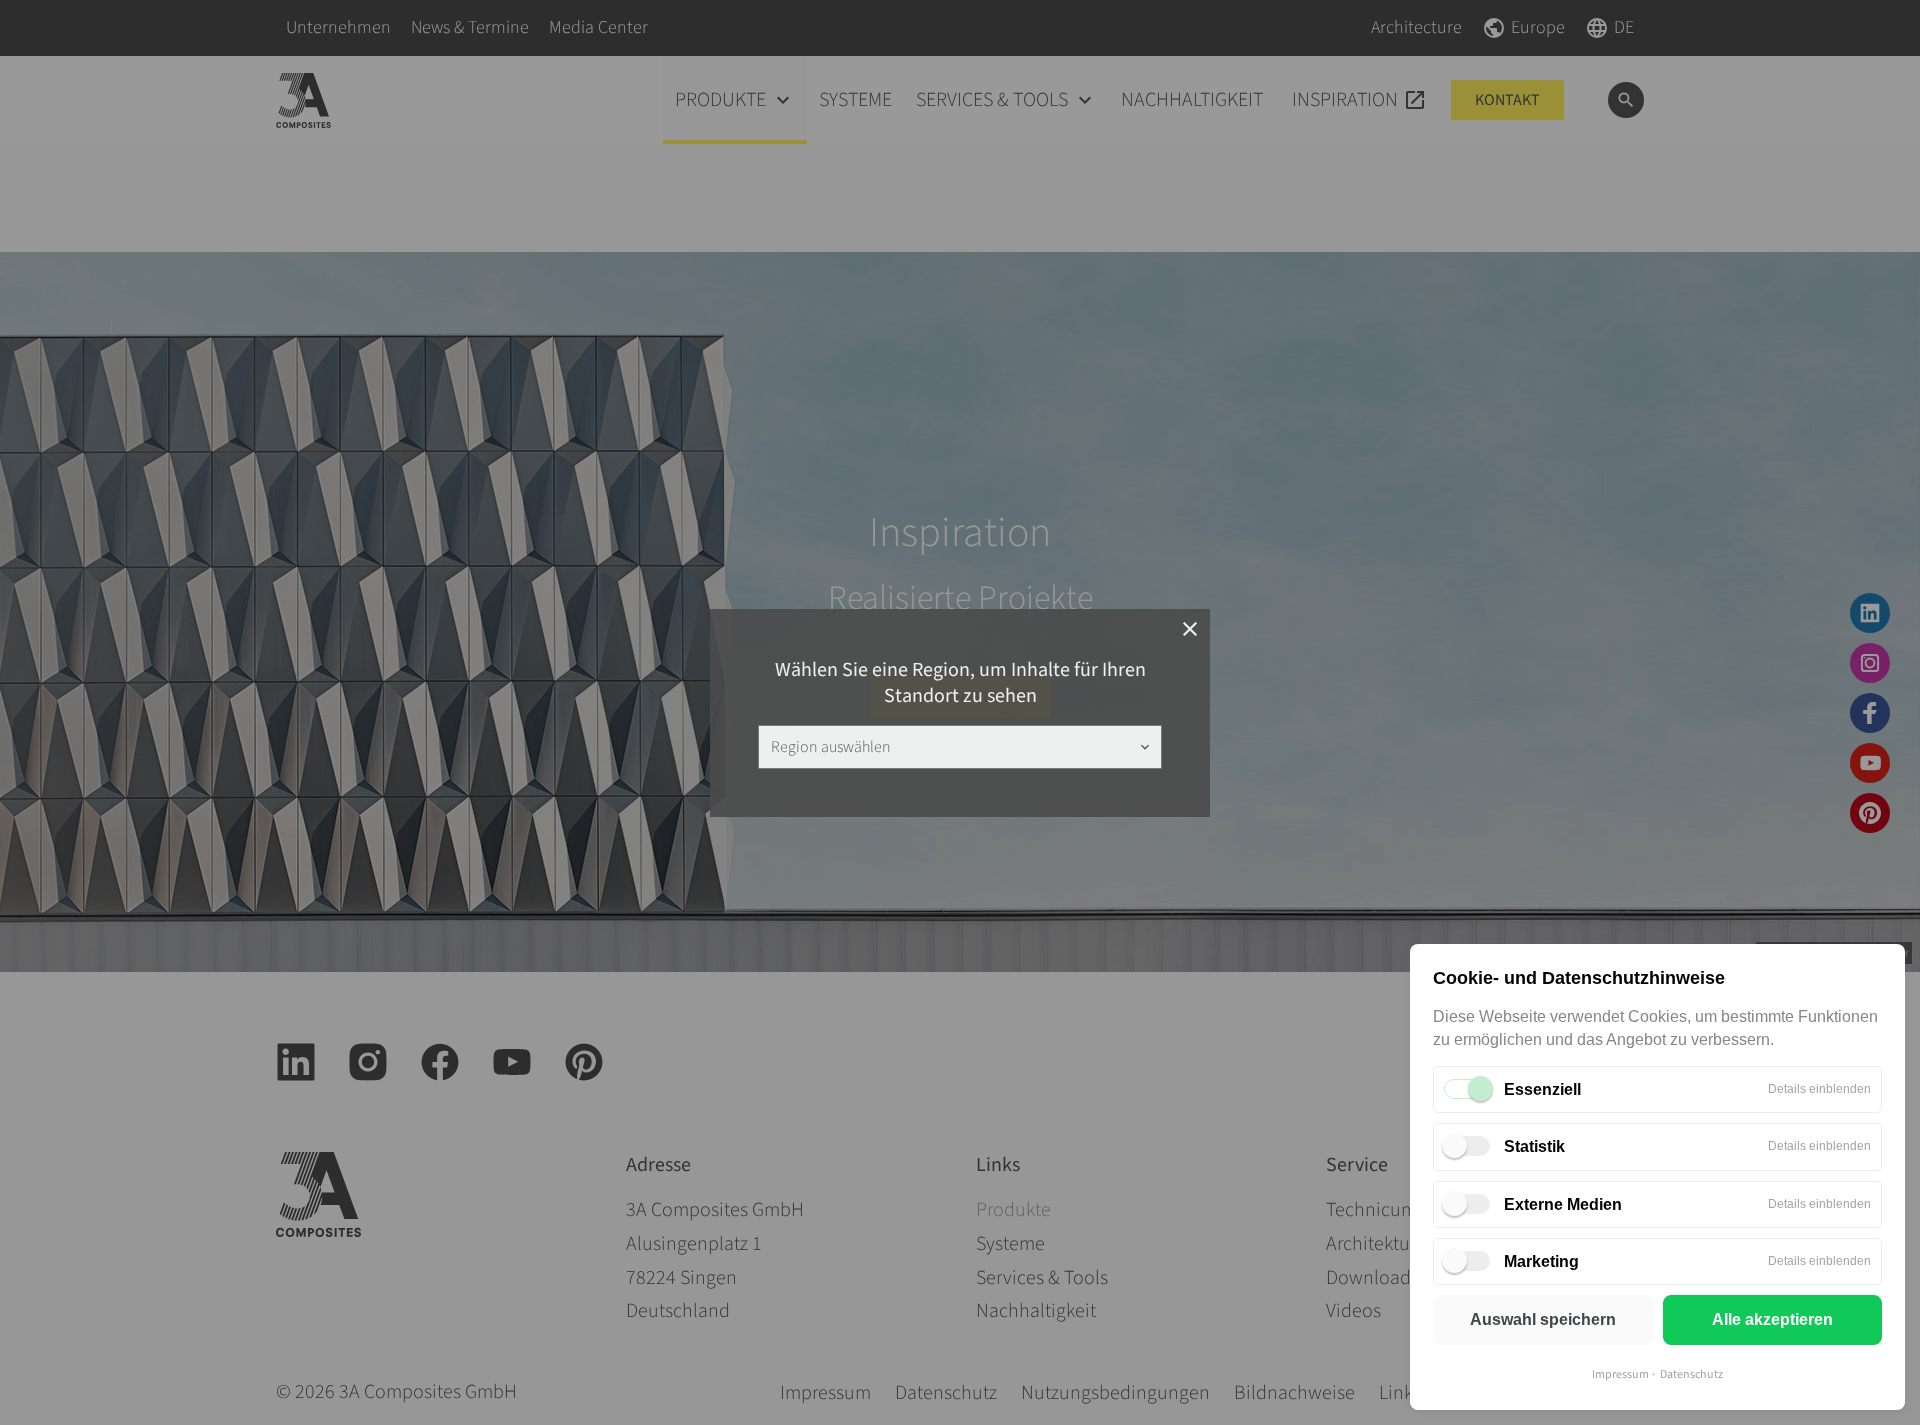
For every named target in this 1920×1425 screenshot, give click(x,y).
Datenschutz (1691, 1374)
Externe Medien (1563, 1204)
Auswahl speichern (1543, 1319)
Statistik (1534, 1146)
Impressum (1620, 1374)
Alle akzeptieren (1772, 1319)
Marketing (1541, 1261)
